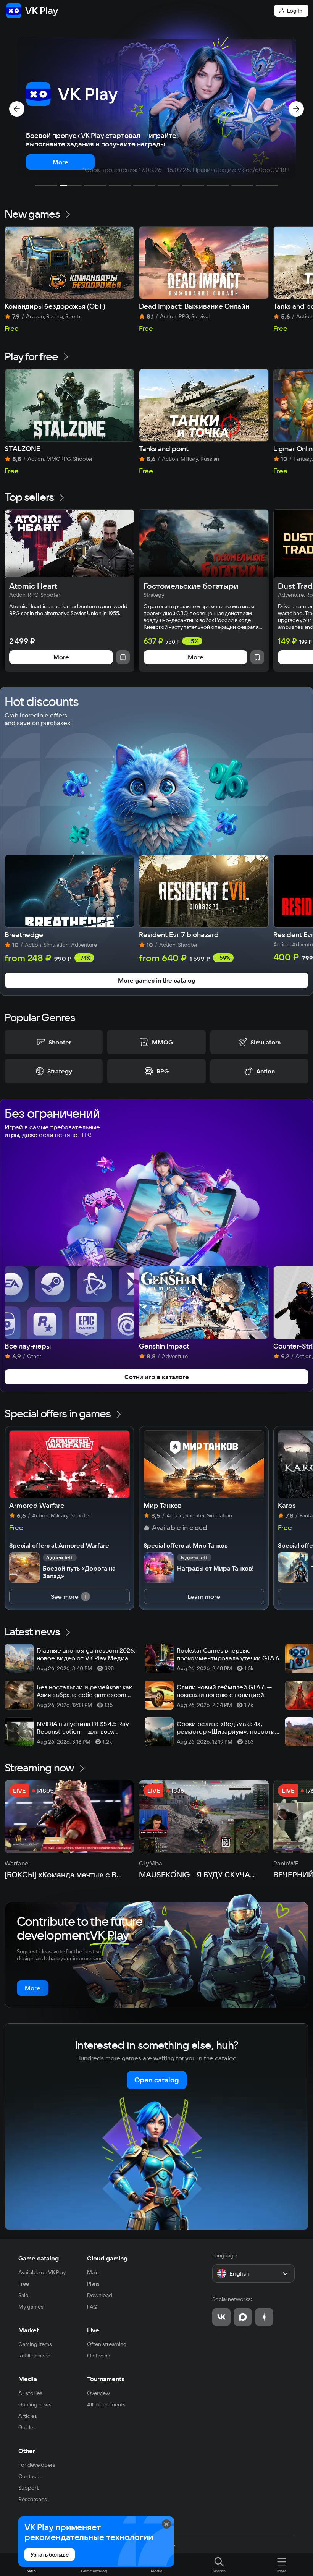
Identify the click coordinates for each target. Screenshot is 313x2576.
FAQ (92, 2307)
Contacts (30, 2476)
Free (24, 2284)
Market (29, 2330)
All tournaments (106, 2404)
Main (93, 2272)
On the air (99, 2356)
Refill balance (34, 2356)
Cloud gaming (107, 2258)
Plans (93, 2284)
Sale (23, 2295)
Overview (98, 2393)
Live (93, 2330)
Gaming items (35, 2344)
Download (100, 2295)
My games (31, 2307)
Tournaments (106, 2379)
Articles (28, 2416)
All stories (30, 2393)
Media (28, 2379)
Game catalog (39, 2258)
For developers (37, 2465)
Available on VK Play (42, 2272)
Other (27, 2451)
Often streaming (107, 2344)
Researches (33, 2499)
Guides (27, 2427)
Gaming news (35, 2404)
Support (28, 2488)
